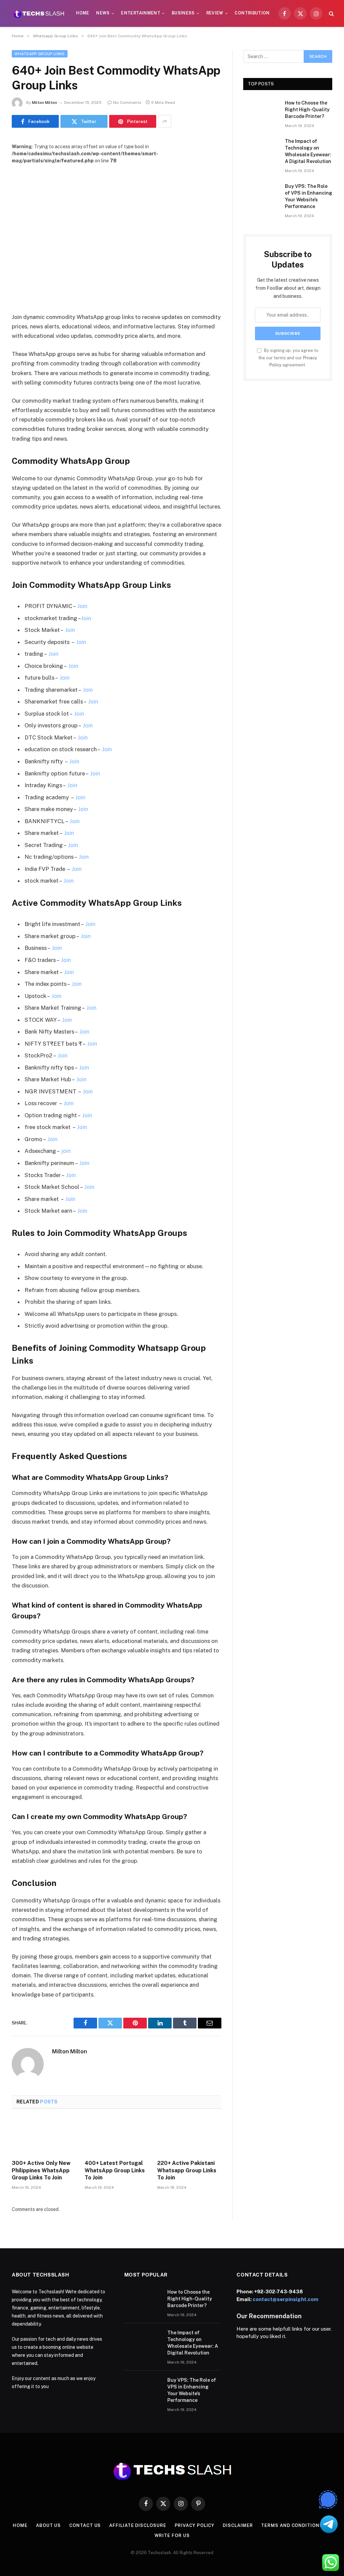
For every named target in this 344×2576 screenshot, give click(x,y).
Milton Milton (45, 103)
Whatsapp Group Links (40, 54)
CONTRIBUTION (252, 13)
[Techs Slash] (39, 13)
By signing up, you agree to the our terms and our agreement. (288, 358)
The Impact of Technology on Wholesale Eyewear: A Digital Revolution (308, 151)
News (103, 13)
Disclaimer (238, 2525)
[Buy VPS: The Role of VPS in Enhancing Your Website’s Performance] (261, 194)
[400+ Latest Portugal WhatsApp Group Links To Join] (117, 2136)
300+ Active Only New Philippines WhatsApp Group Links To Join (41, 2170)
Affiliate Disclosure (138, 2525)
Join (82, 606)
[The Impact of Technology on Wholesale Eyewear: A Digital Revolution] (261, 149)
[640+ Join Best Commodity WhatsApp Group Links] (117, 233)
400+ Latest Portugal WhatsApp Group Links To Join (115, 2170)
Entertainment (141, 13)
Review (215, 13)
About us (48, 2525)
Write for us (172, 2535)
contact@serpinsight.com (286, 2299)
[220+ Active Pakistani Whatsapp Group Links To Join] (189, 2136)
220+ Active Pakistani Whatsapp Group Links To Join (187, 2170)
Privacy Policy (195, 2525)
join (66, 1151)
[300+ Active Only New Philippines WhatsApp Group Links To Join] (44, 2136)
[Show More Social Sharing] (165, 121)
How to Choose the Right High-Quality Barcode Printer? (307, 110)
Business (183, 13)
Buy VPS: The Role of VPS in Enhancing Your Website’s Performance (309, 196)
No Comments (127, 103)
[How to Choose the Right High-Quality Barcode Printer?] (261, 111)
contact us (85, 2525)
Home (82, 13)
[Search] (331, 14)
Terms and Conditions (292, 2525)
